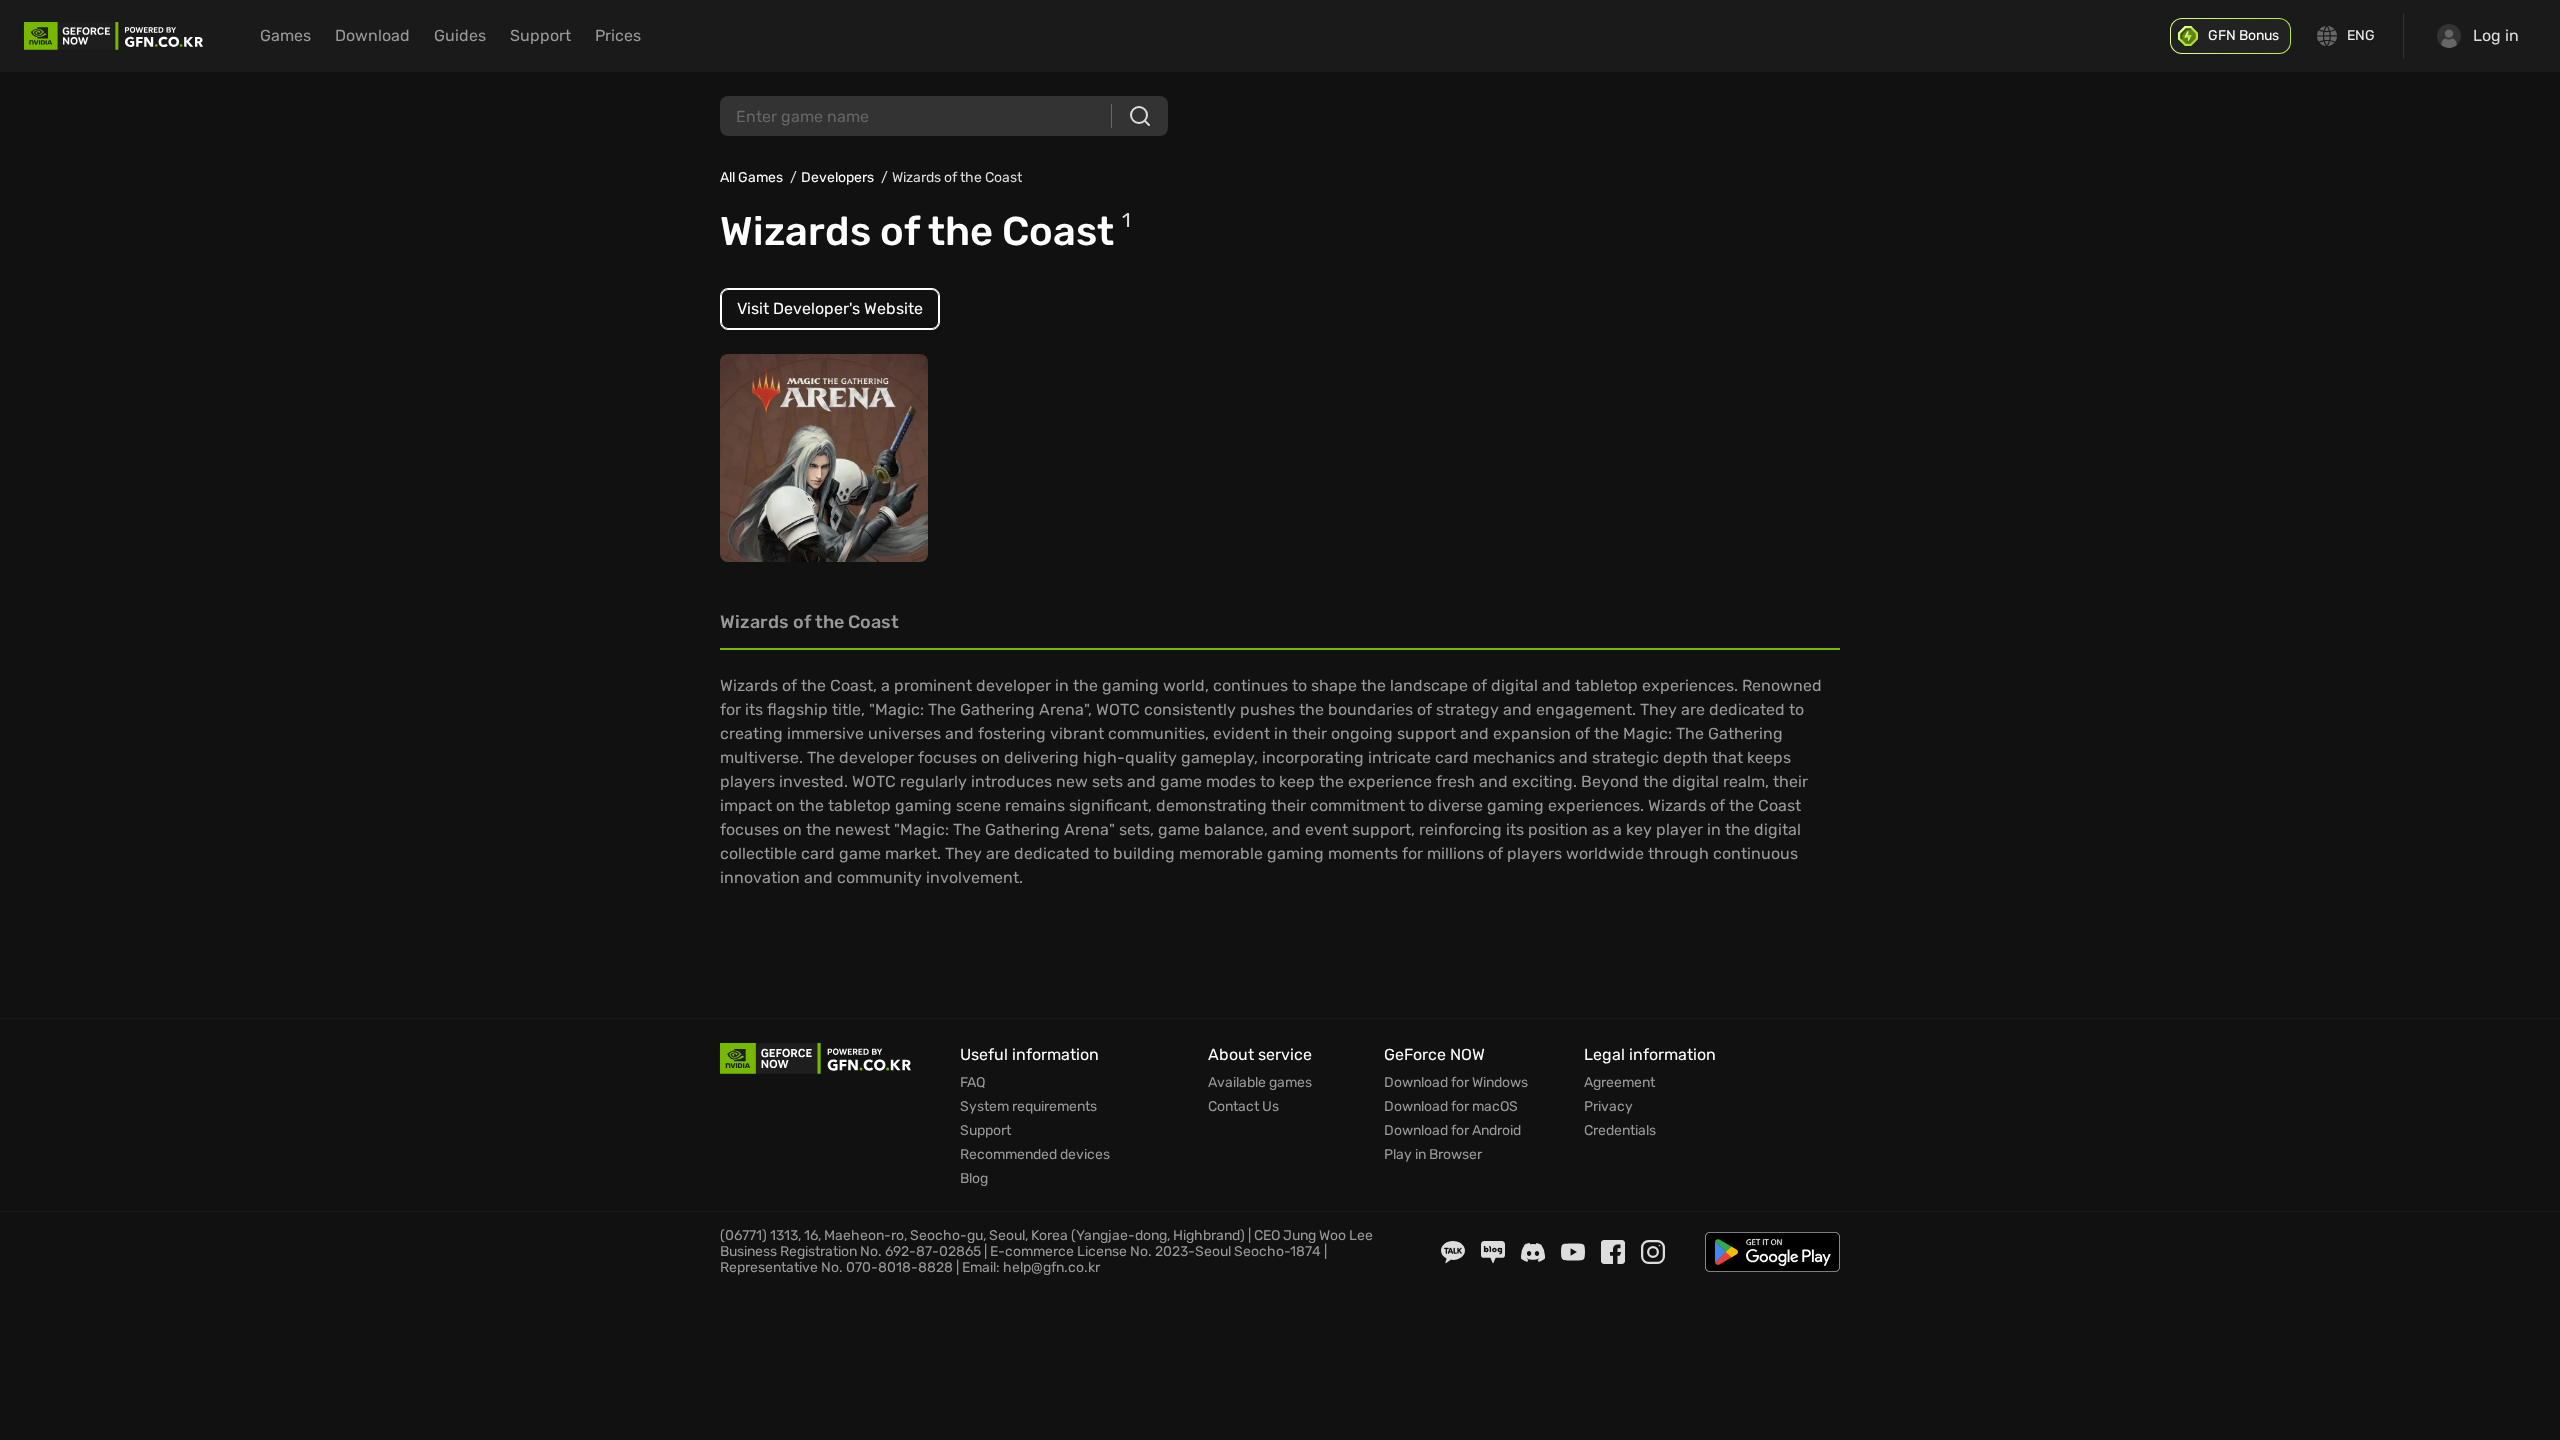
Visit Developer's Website (830, 308)
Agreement (1619, 1083)
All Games (751, 177)
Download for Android (1452, 1131)
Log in (2496, 35)
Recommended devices (1035, 1155)
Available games (1260, 1083)
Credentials (1620, 1131)
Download (372, 35)
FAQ (972, 1083)
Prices (618, 35)
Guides (460, 35)
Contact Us (1243, 1107)
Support (540, 35)
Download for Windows (1456, 1083)
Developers (837, 177)
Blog (974, 1179)
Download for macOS (1451, 1107)
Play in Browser (1433, 1155)
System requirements (1028, 1107)
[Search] (1140, 116)
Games (285, 35)
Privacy (1608, 1107)
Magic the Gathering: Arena (807, 457)
